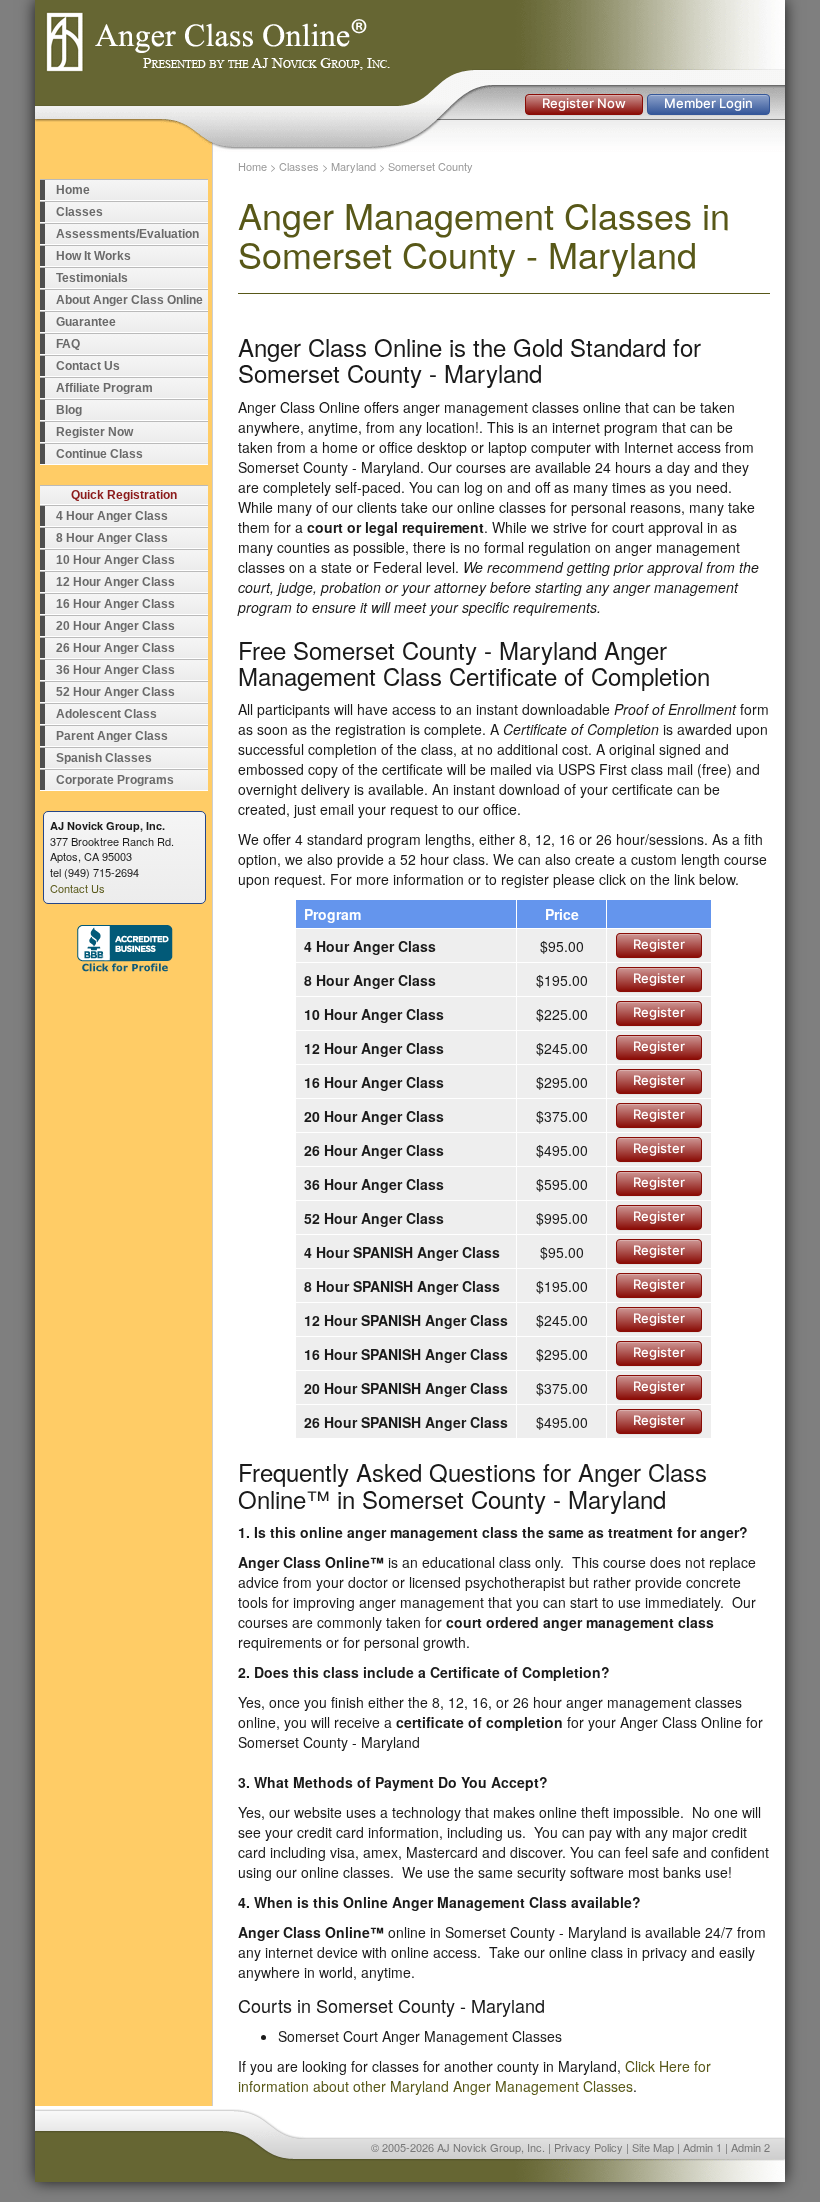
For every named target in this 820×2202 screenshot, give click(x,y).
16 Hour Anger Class (115, 604)
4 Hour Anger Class (112, 516)
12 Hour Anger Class (115, 582)
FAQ (68, 344)
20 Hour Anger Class (115, 626)
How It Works (93, 256)
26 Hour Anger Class (115, 648)
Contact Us (88, 366)
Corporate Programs (115, 780)
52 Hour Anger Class (115, 692)
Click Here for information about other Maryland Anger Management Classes (474, 2076)
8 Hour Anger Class (112, 538)
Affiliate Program (104, 388)
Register (659, 944)
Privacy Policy (588, 2147)
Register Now (584, 103)
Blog (69, 410)
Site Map (653, 2147)
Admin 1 (702, 2147)
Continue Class (99, 454)
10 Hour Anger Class (115, 560)
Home (73, 190)
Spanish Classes (104, 758)
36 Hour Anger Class (115, 670)
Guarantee (86, 322)
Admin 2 (750, 2147)
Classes (79, 212)
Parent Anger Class (112, 736)
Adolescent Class (106, 714)
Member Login (708, 103)
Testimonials (92, 278)
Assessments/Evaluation (127, 234)
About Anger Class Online (129, 300)
